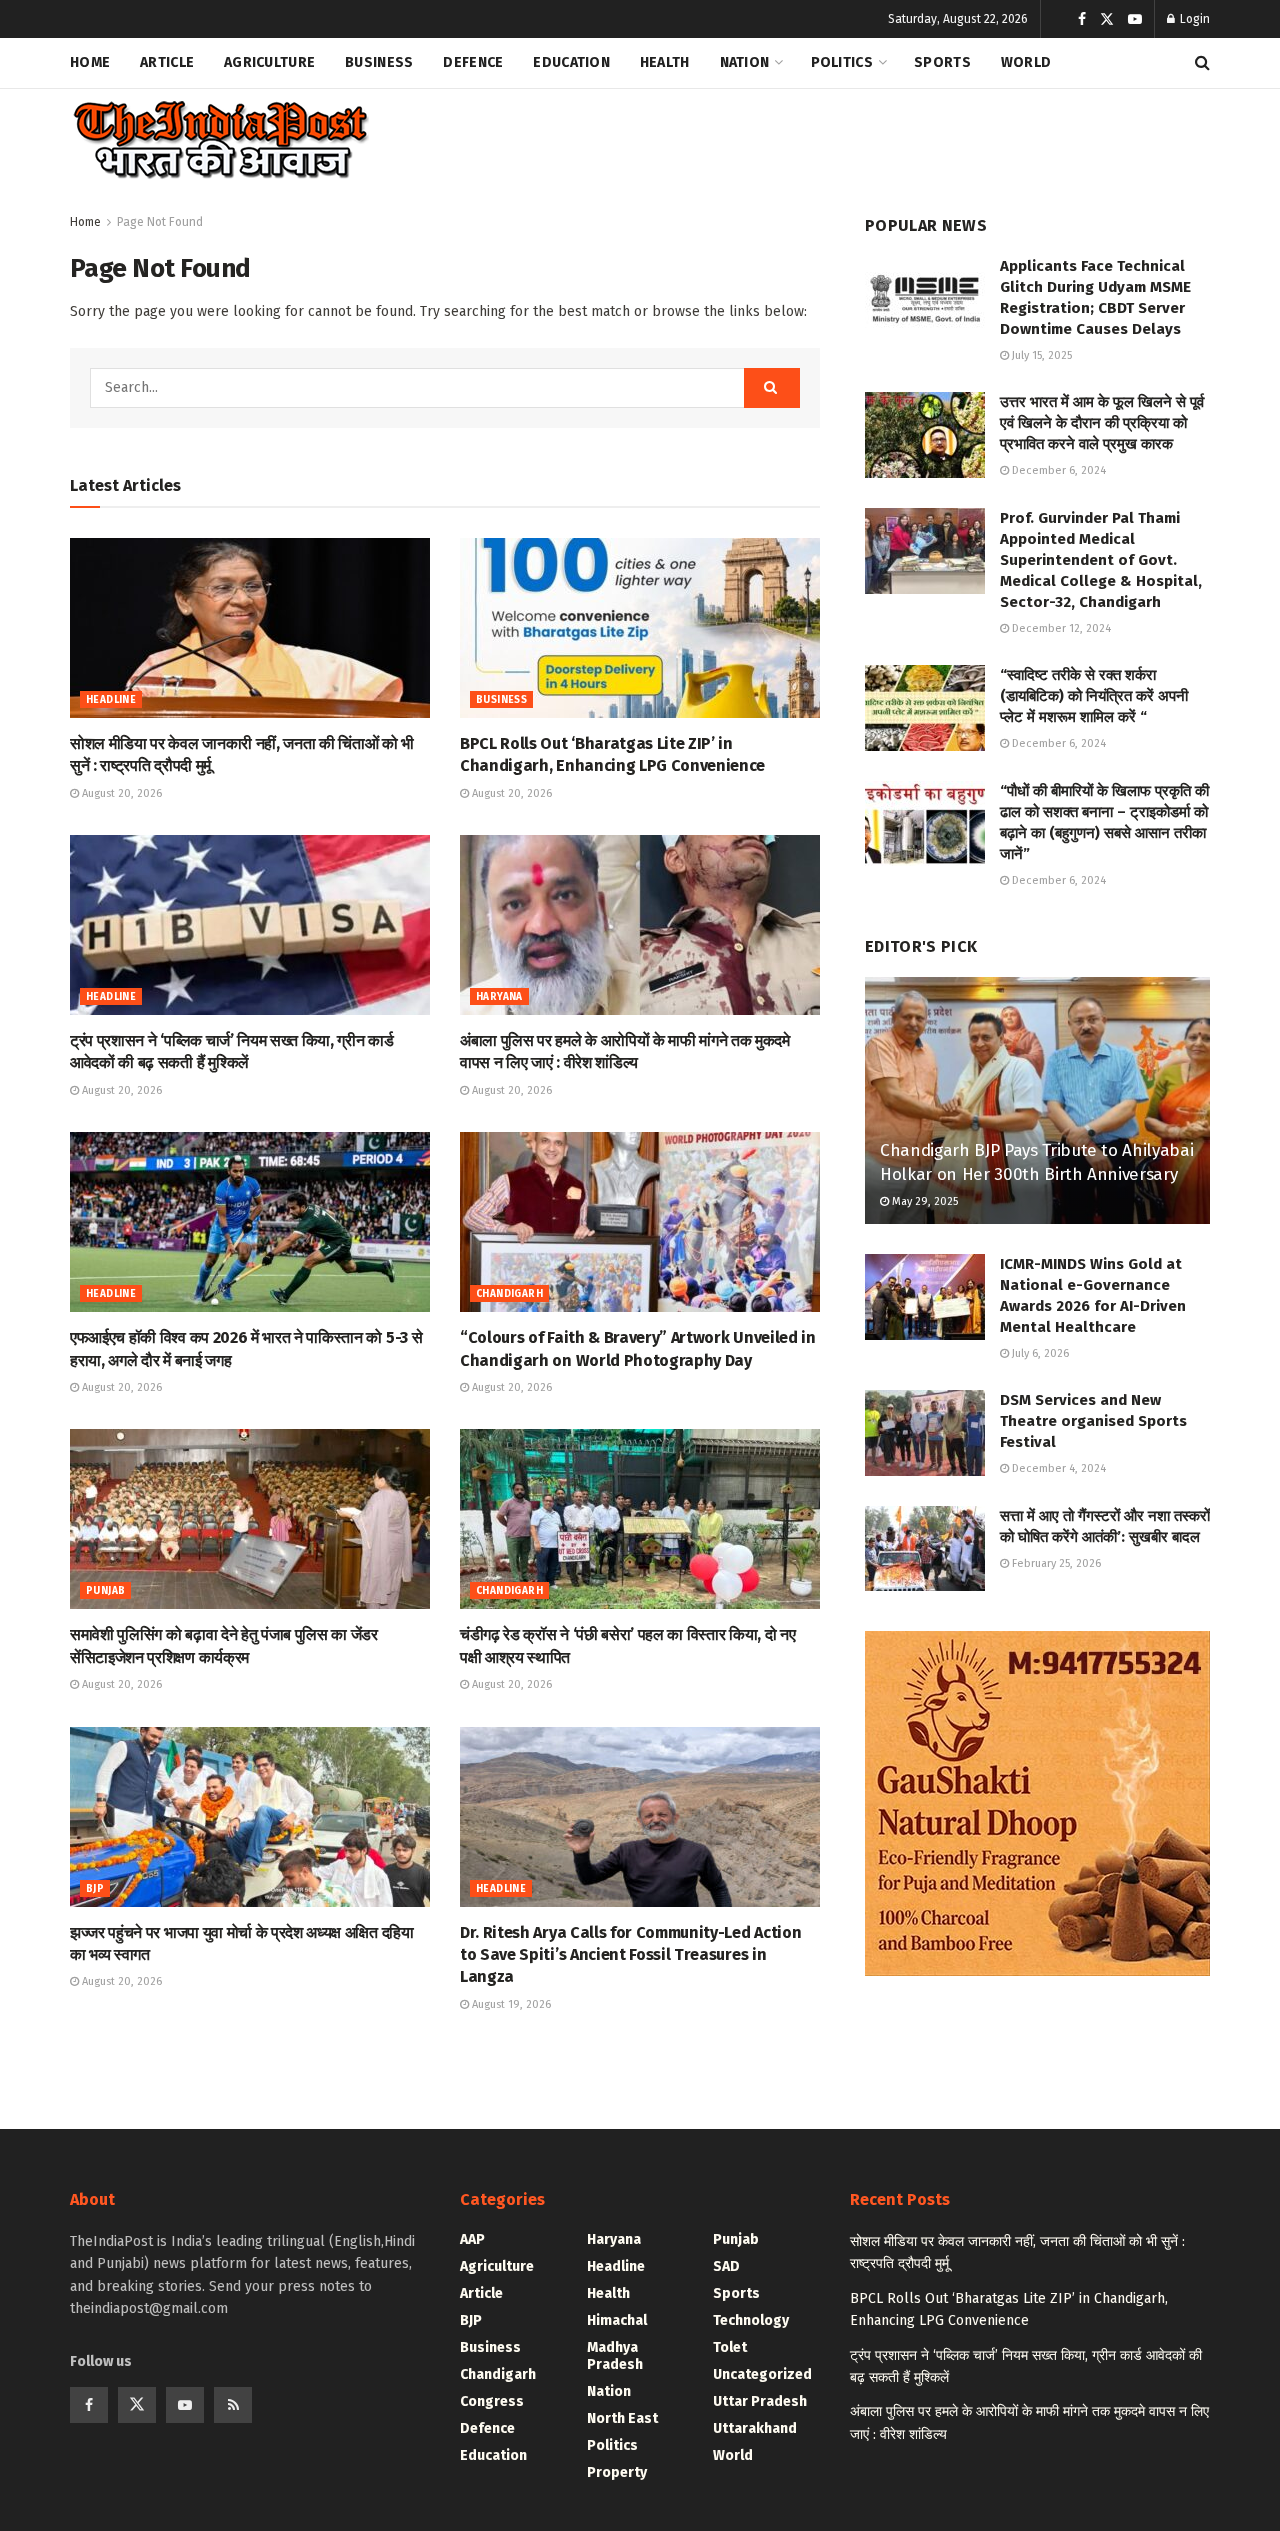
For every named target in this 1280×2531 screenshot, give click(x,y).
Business (379, 62)
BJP (95, 1889)
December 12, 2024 (1060, 628)
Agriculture (269, 62)
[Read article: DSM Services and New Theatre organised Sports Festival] (925, 1433)
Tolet (730, 2347)
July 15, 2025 (1040, 355)
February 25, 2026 (1055, 1563)
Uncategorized (762, 2374)
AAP (472, 2239)
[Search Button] (1202, 63)
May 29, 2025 (923, 1201)
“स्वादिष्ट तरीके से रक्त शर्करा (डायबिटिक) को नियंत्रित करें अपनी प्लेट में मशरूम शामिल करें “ (1094, 696)
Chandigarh (509, 1294)
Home (90, 62)
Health (665, 62)
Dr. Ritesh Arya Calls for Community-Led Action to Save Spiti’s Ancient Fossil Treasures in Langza (630, 1955)
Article (167, 62)
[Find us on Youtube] (1135, 19)
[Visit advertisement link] (1037, 1803)
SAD (726, 2266)
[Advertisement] (846, 136)
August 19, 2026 (510, 2004)
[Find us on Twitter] (1107, 19)
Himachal (617, 2320)
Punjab (105, 1591)
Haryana (499, 997)
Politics (842, 62)
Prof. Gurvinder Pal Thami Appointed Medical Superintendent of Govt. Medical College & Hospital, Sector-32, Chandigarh (1101, 560)
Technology (751, 2320)
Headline (111, 700)
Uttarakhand (755, 2428)
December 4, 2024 (1057, 1468)
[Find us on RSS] (233, 2405)
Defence (473, 62)
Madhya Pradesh (615, 2356)
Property (617, 2472)
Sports (942, 62)
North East (622, 2418)
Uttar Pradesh (760, 2401)
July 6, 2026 (1039, 1353)
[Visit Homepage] (219, 140)
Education (571, 62)
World (1026, 62)
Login (1193, 19)
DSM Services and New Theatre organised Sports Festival (1093, 1421)
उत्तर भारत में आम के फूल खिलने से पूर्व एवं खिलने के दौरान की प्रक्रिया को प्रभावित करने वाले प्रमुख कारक (1102, 423)
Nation (745, 62)
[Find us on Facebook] (1082, 19)
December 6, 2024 (1057, 470)
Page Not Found (160, 222)
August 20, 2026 (120, 793)
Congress (492, 2401)
